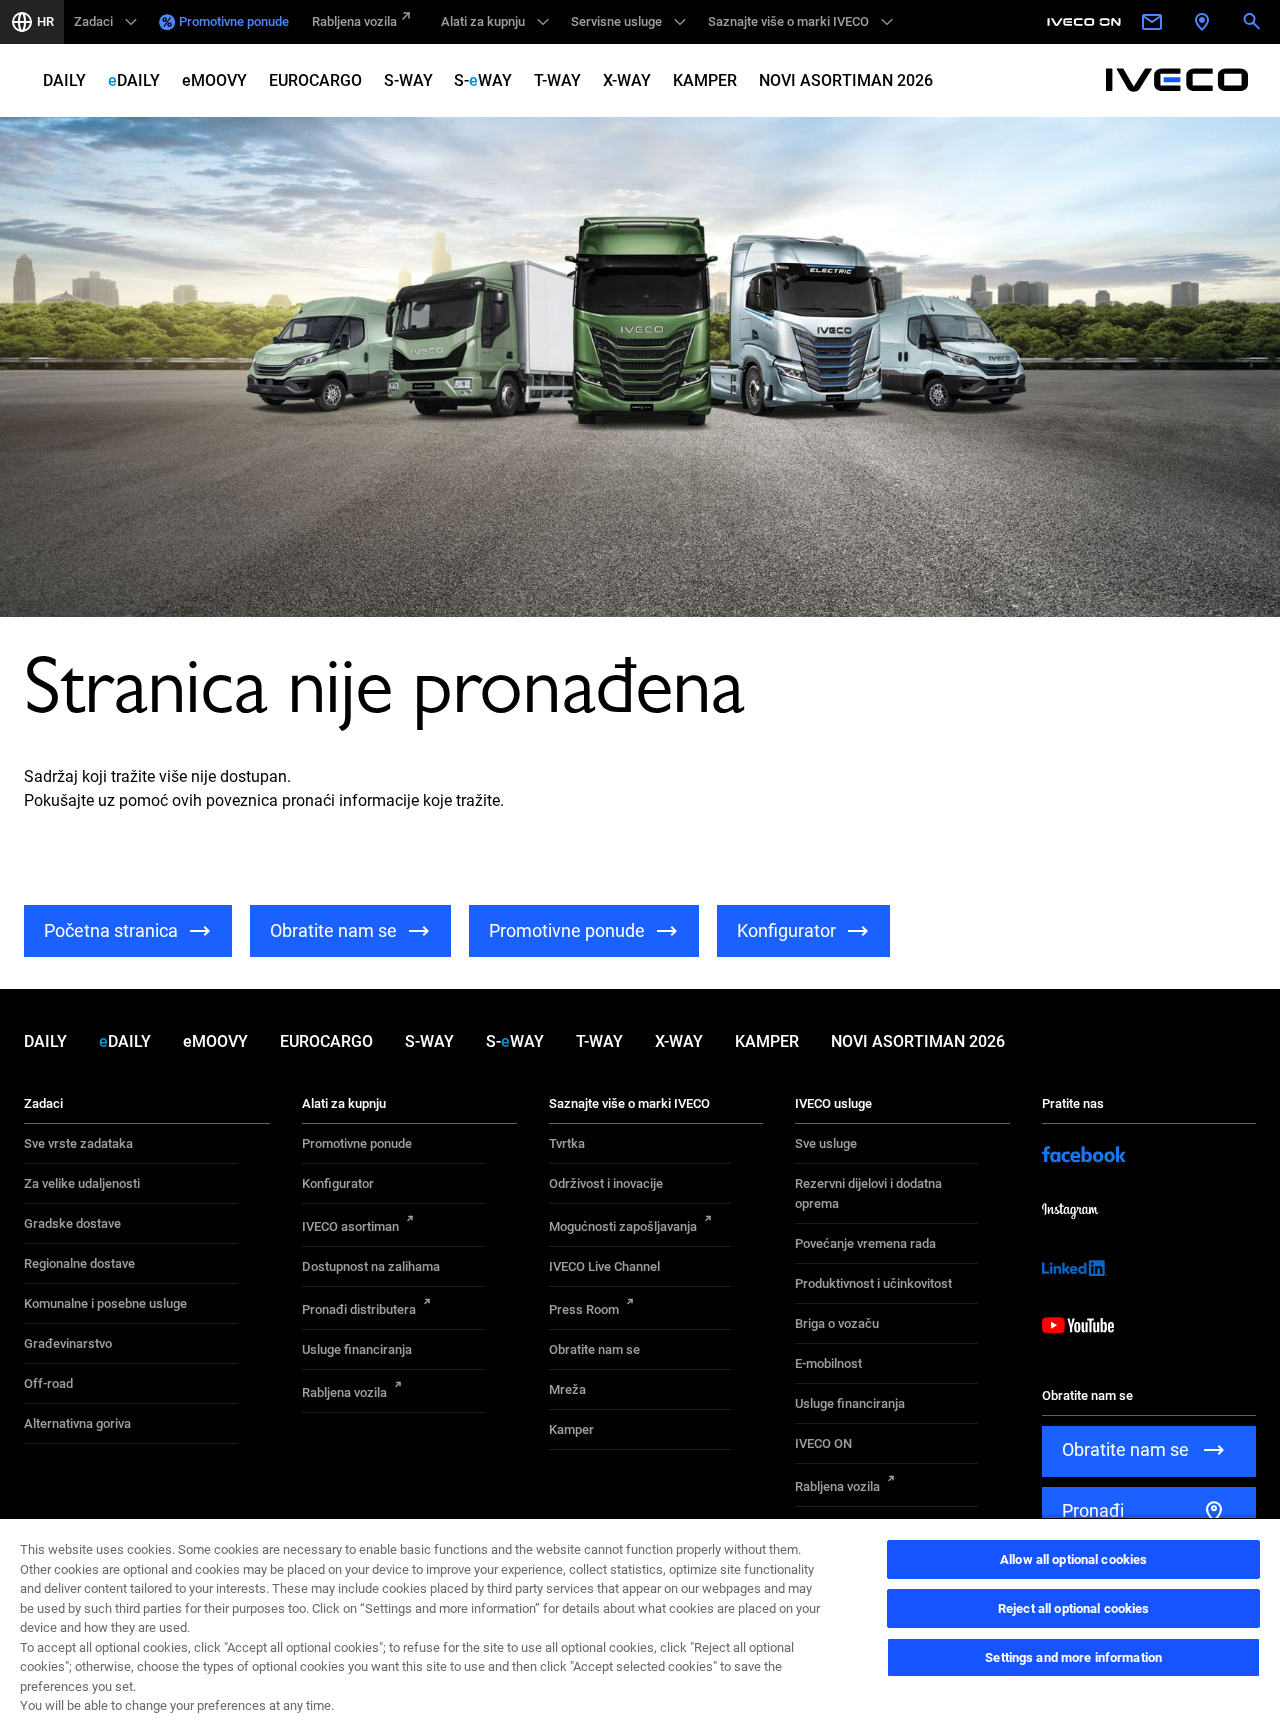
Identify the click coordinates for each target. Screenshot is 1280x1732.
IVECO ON (823, 1443)
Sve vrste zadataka (78, 1143)
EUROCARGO (315, 80)
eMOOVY (214, 80)
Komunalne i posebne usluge (105, 1303)
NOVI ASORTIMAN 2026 (846, 80)
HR (45, 21)
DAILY (64, 80)
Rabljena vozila (354, 21)
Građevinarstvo (68, 1343)
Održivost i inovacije (606, 1183)
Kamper (571, 1429)
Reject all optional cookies (1074, 1608)
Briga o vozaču (837, 1323)
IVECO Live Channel (604, 1266)
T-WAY (557, 80)
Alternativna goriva (77, 1423)
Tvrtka (567, 1143)
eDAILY (134, 80)
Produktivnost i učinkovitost (873, 1283)
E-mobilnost (828, 1363)
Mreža (567, 1389)
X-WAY (627, 80)
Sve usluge (826, 1143)
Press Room (584, 1309)
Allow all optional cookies (1073, 1559)
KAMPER (705, 80)
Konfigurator (338, 1183)
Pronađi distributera (359, 1309)
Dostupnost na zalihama (371, 1266)
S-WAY (408, 80)
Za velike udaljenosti (82, 1183)
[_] (1087, 22)
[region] (640, 1624)
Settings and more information (1073, 1657)
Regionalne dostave (79, 1263)
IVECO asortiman (350, 1226)
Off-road (48, 1383)
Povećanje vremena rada (865, 1243)
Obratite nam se (594, 1349)
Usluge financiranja (357, 1349)
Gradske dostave (72, 1223)
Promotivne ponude (234, 21)
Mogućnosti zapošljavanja (623, 1226)
